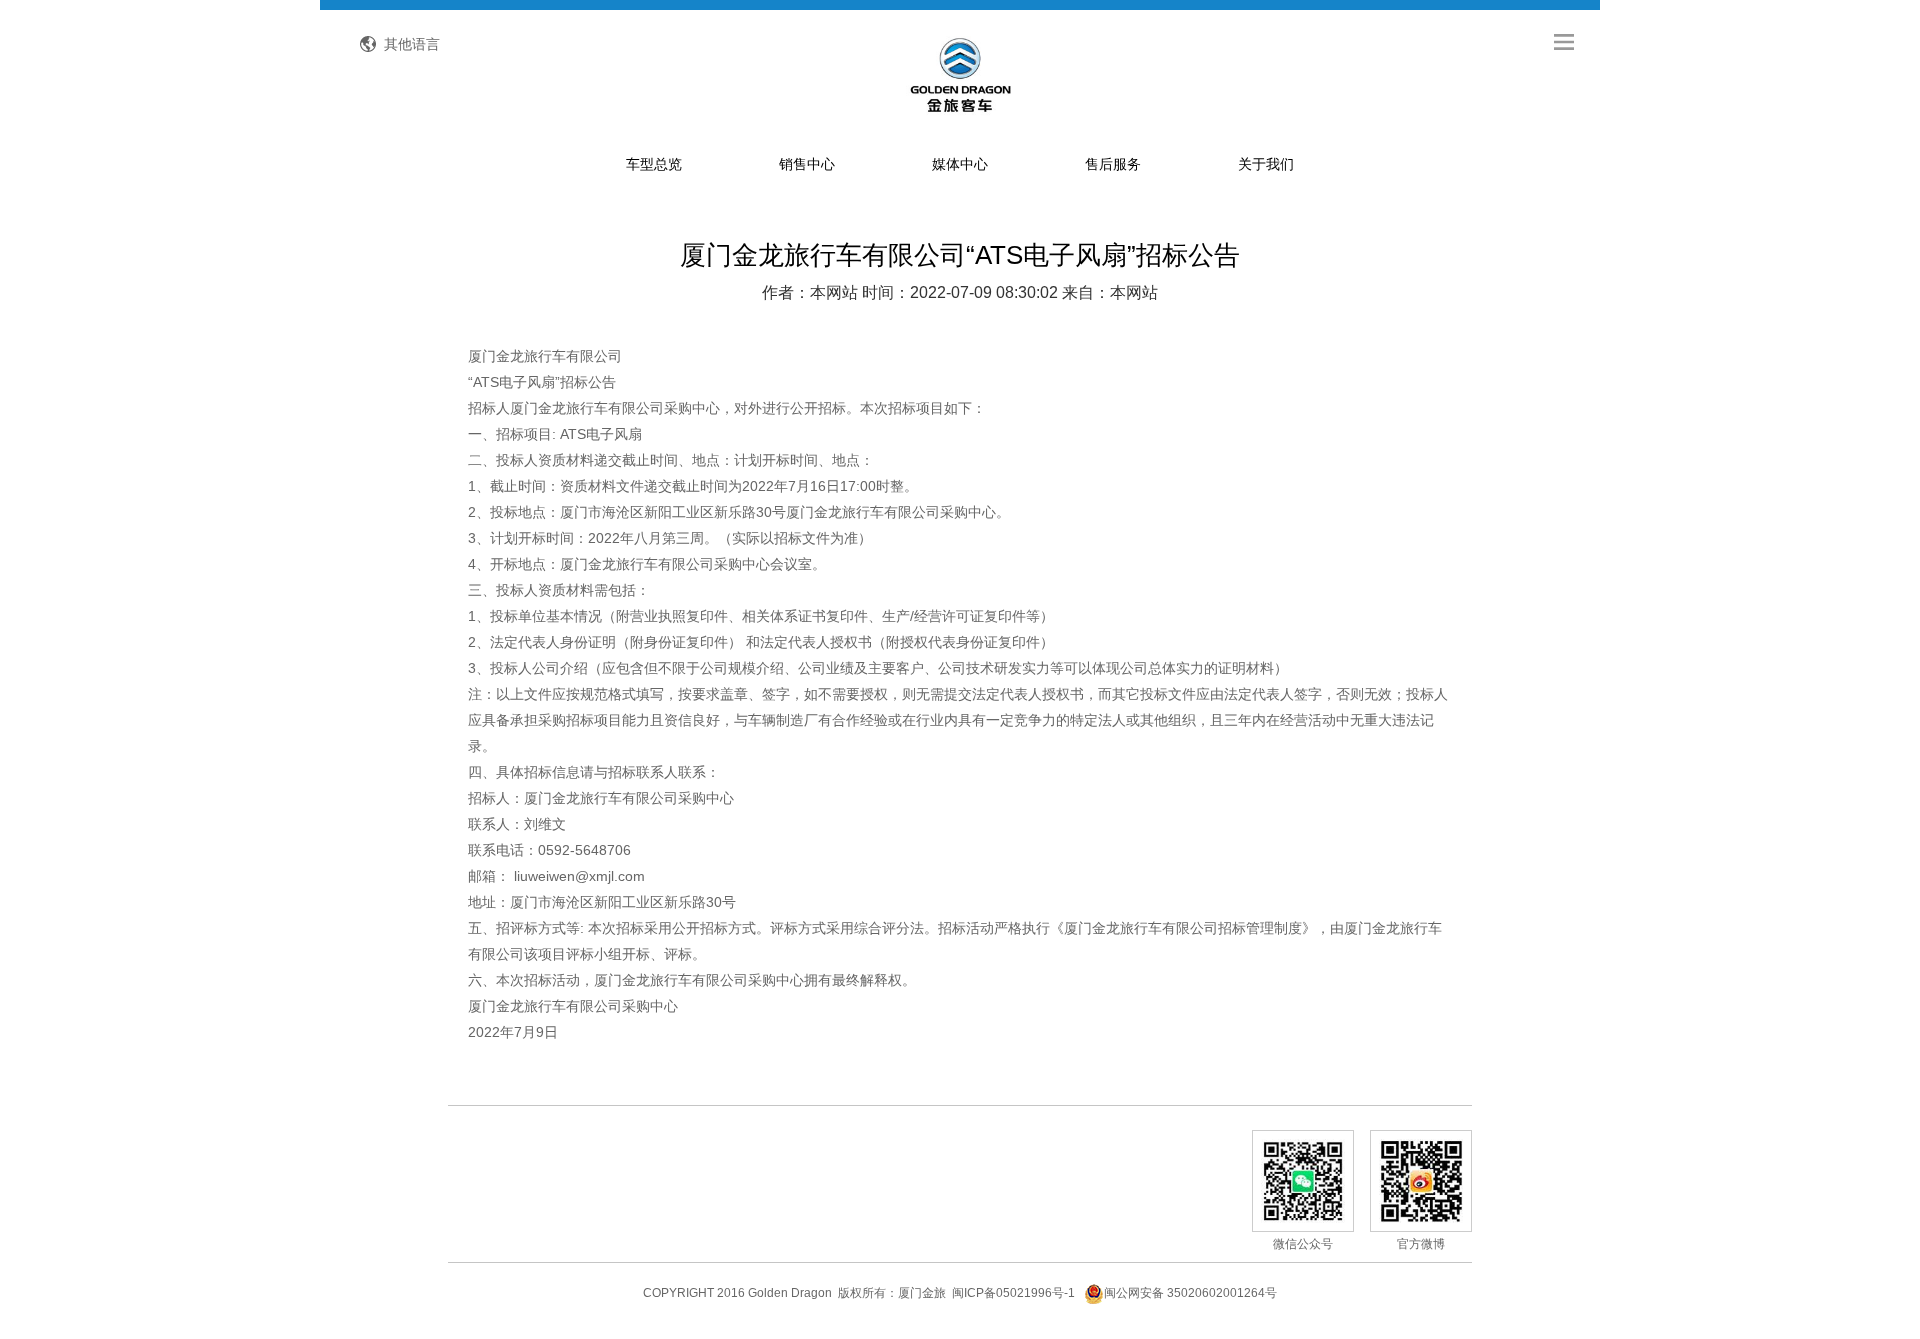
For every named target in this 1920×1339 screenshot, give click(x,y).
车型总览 (654, 164)
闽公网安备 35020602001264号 (1190, 1293)
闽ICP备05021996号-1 (1013, 1293)
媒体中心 (960, 164)
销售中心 (807, 164)
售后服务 (1113, 164)
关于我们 (1266, 164)
